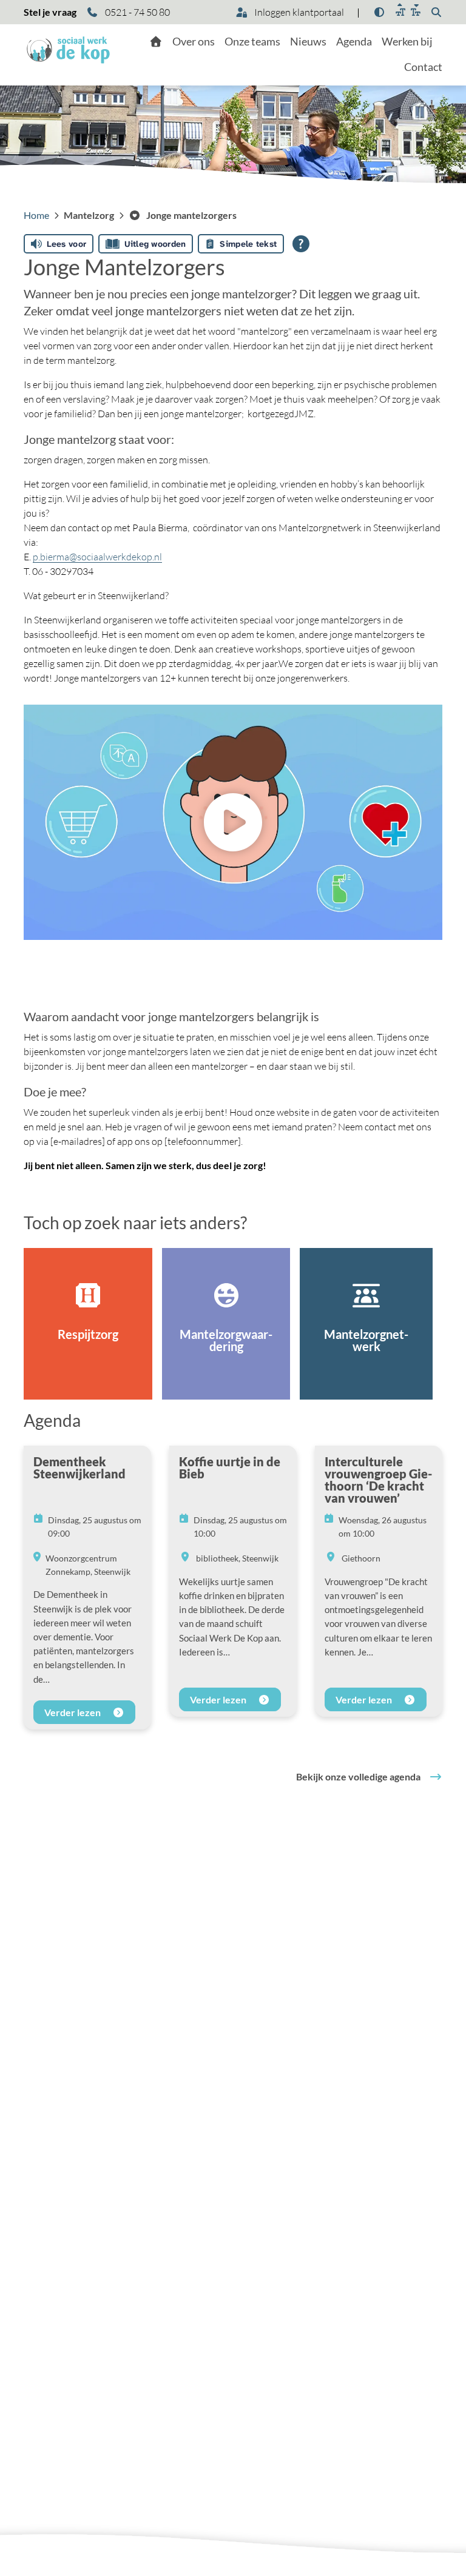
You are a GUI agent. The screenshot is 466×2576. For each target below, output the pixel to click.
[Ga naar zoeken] (436, 12)
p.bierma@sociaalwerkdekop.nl (97, 557)
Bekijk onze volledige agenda (358, 1776)
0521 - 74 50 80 (137, 12)
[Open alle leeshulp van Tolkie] (301, 244)
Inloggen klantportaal (298, 12)
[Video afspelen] (233, 822)
